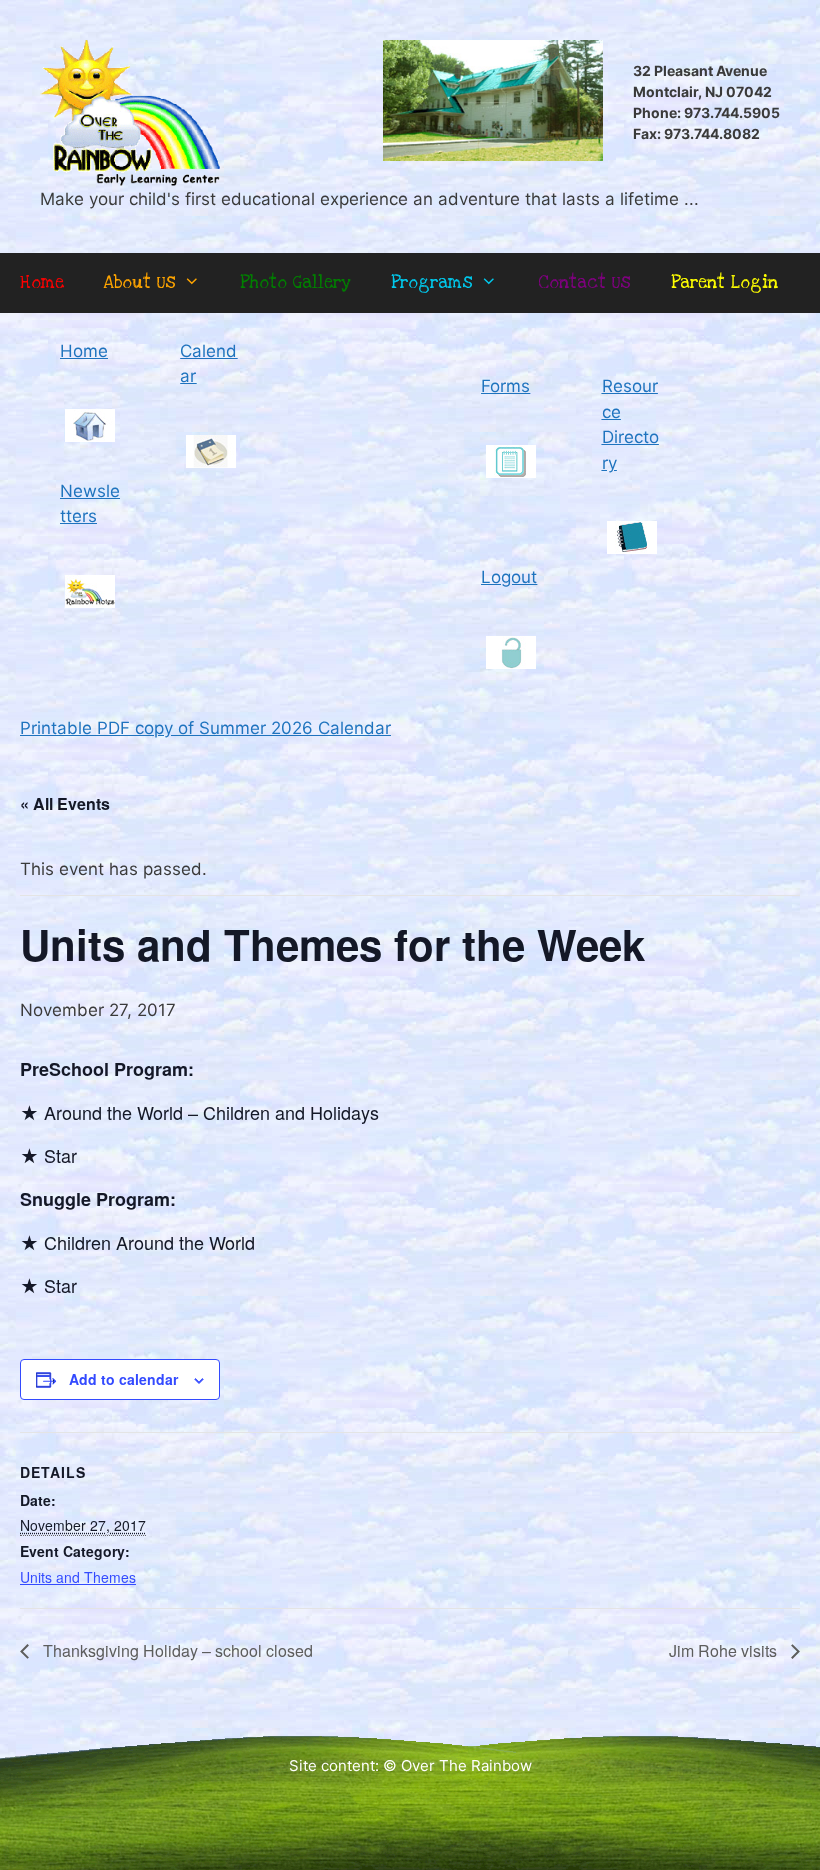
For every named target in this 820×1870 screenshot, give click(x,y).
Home (42, 282)
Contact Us (584, 282)
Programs (432, 282)
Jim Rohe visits (725, 1650)
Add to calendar (123, 1379)
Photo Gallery (295, 282)
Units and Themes (78, 1577)
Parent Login (724, 282)
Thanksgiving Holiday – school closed (176, 1650)
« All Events (65, 803)
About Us (140, 282)
